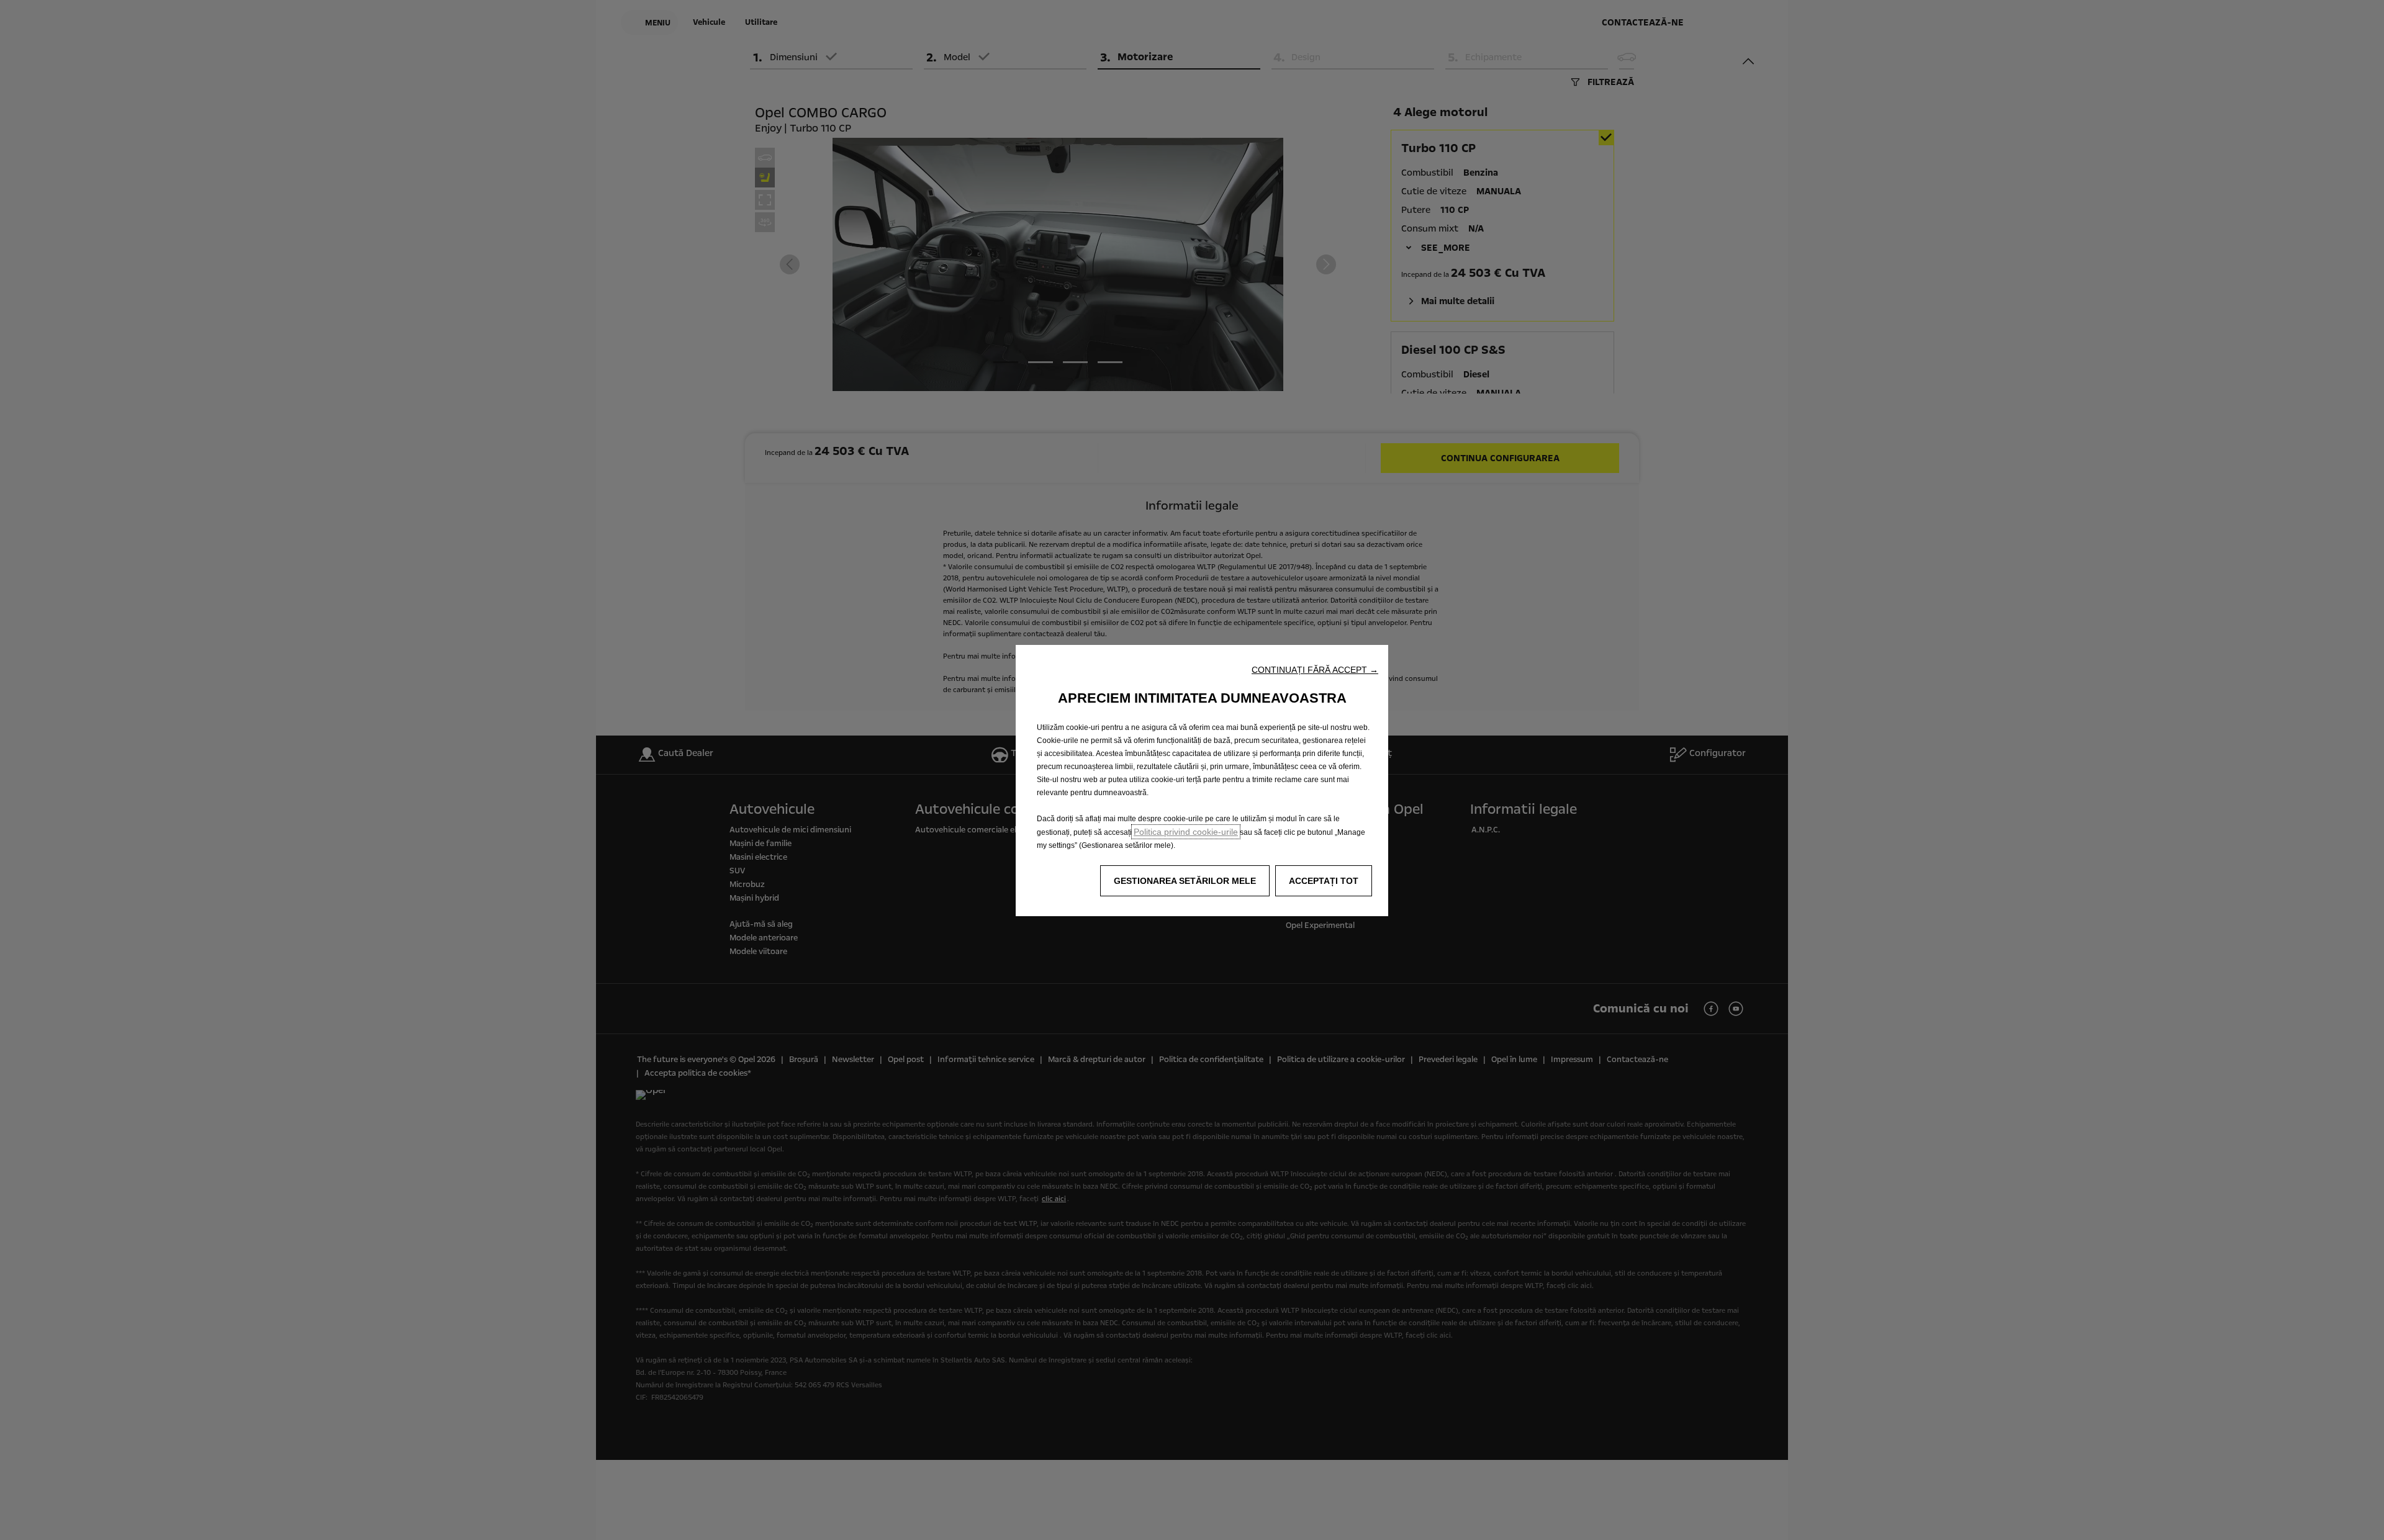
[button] (1315, 670)
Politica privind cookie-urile (1186, 832)
